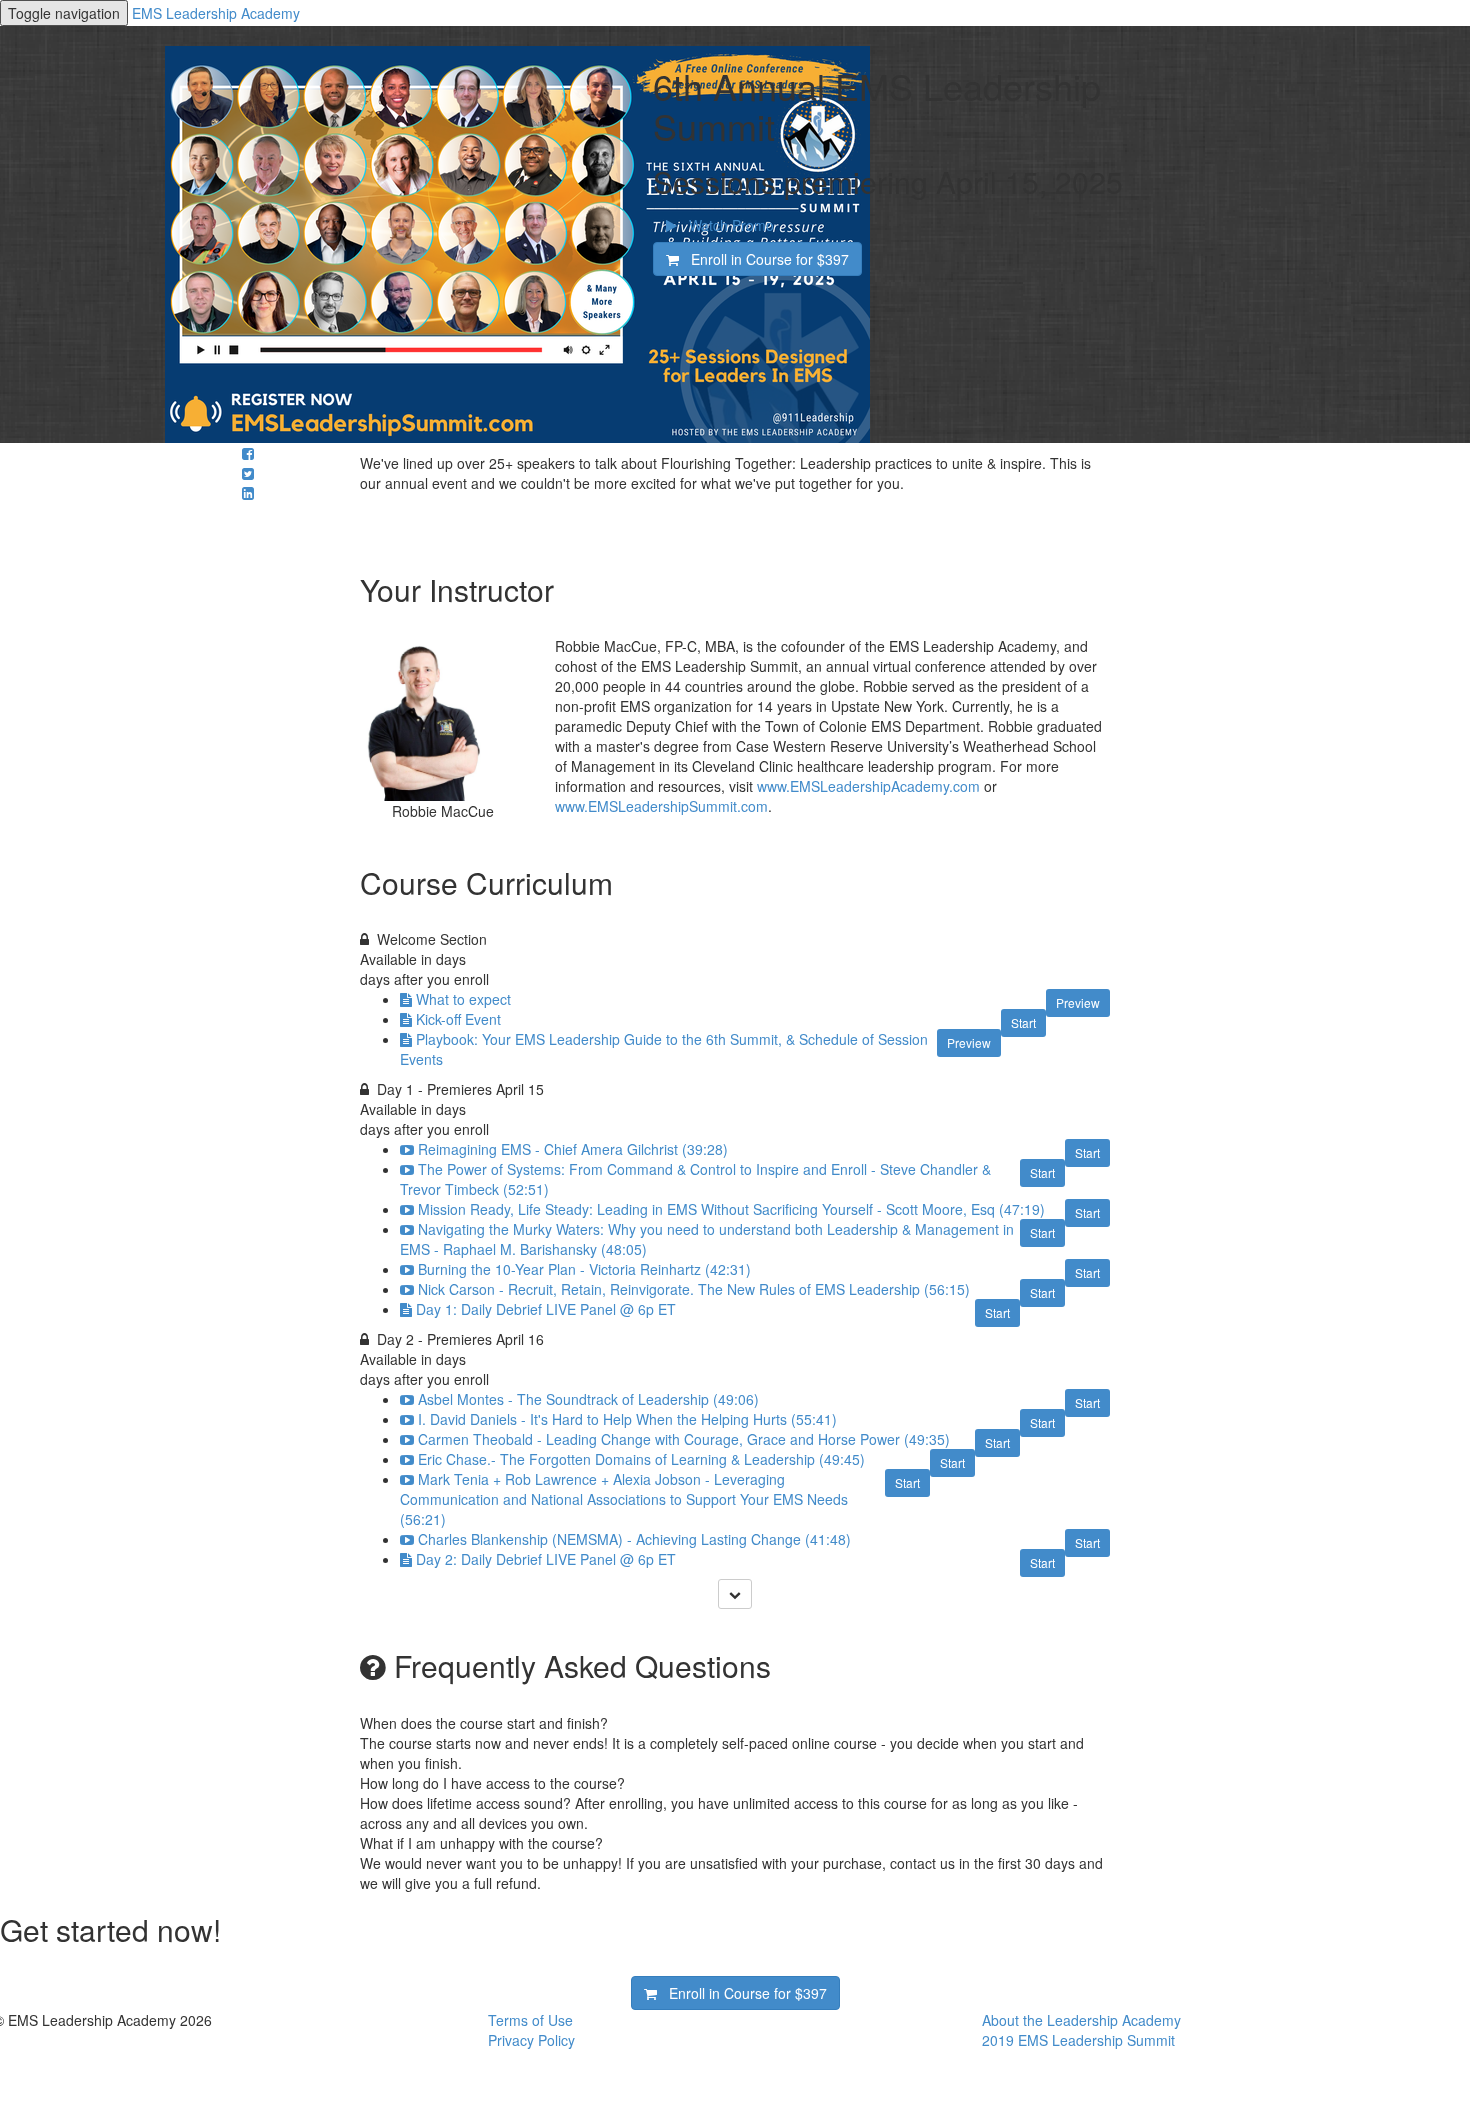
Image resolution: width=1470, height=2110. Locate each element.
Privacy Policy (531, 2040)
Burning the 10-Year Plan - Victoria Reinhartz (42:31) (584, 1269)
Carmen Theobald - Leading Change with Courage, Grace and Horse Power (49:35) (684, 1439)
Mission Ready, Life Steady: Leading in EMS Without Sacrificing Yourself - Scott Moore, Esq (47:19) (731, 1209)
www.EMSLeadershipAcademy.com (868, 786)
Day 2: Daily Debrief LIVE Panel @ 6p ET (546, 1559)
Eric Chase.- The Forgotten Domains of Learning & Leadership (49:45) (641, 1459)
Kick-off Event (458, 1019)
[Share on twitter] (248, 473)
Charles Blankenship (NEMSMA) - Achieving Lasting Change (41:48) (634, 1539)
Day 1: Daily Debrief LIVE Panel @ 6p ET (546, 1309)
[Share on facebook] (248, 453)
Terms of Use (530, 2020)
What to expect (463, 999)
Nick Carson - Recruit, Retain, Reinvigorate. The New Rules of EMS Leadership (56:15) (694, 1289)
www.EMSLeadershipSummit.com (661, 806)
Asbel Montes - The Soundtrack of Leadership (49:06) (588, 1399)
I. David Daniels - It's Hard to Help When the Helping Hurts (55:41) (627, 1419)
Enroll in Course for (764, 259)
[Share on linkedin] (248, 493)
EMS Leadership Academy (216, 13)
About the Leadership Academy (1081, 2020)
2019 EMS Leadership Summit (1078, 2040)
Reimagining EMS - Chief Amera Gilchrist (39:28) (573, 1149)
